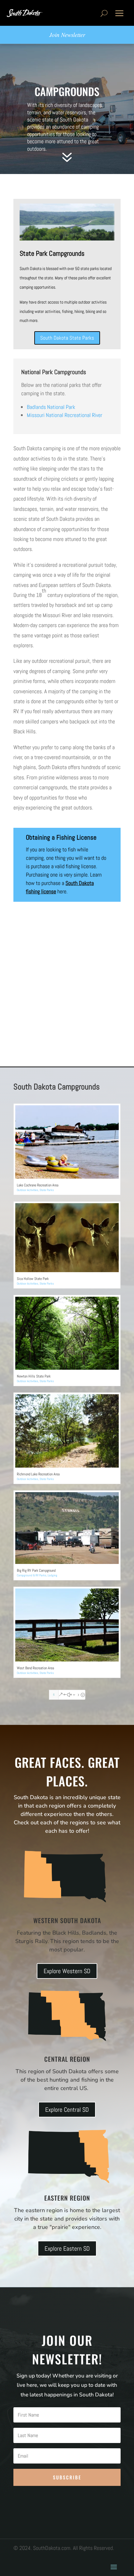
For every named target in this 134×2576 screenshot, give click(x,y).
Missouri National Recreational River (65, 415)
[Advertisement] (67, 997)
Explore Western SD (67, 1971)
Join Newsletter (67, 35)
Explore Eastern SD (67, 2248)
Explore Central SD (67, 2110)
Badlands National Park (51, 407)
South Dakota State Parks (67, 338)
